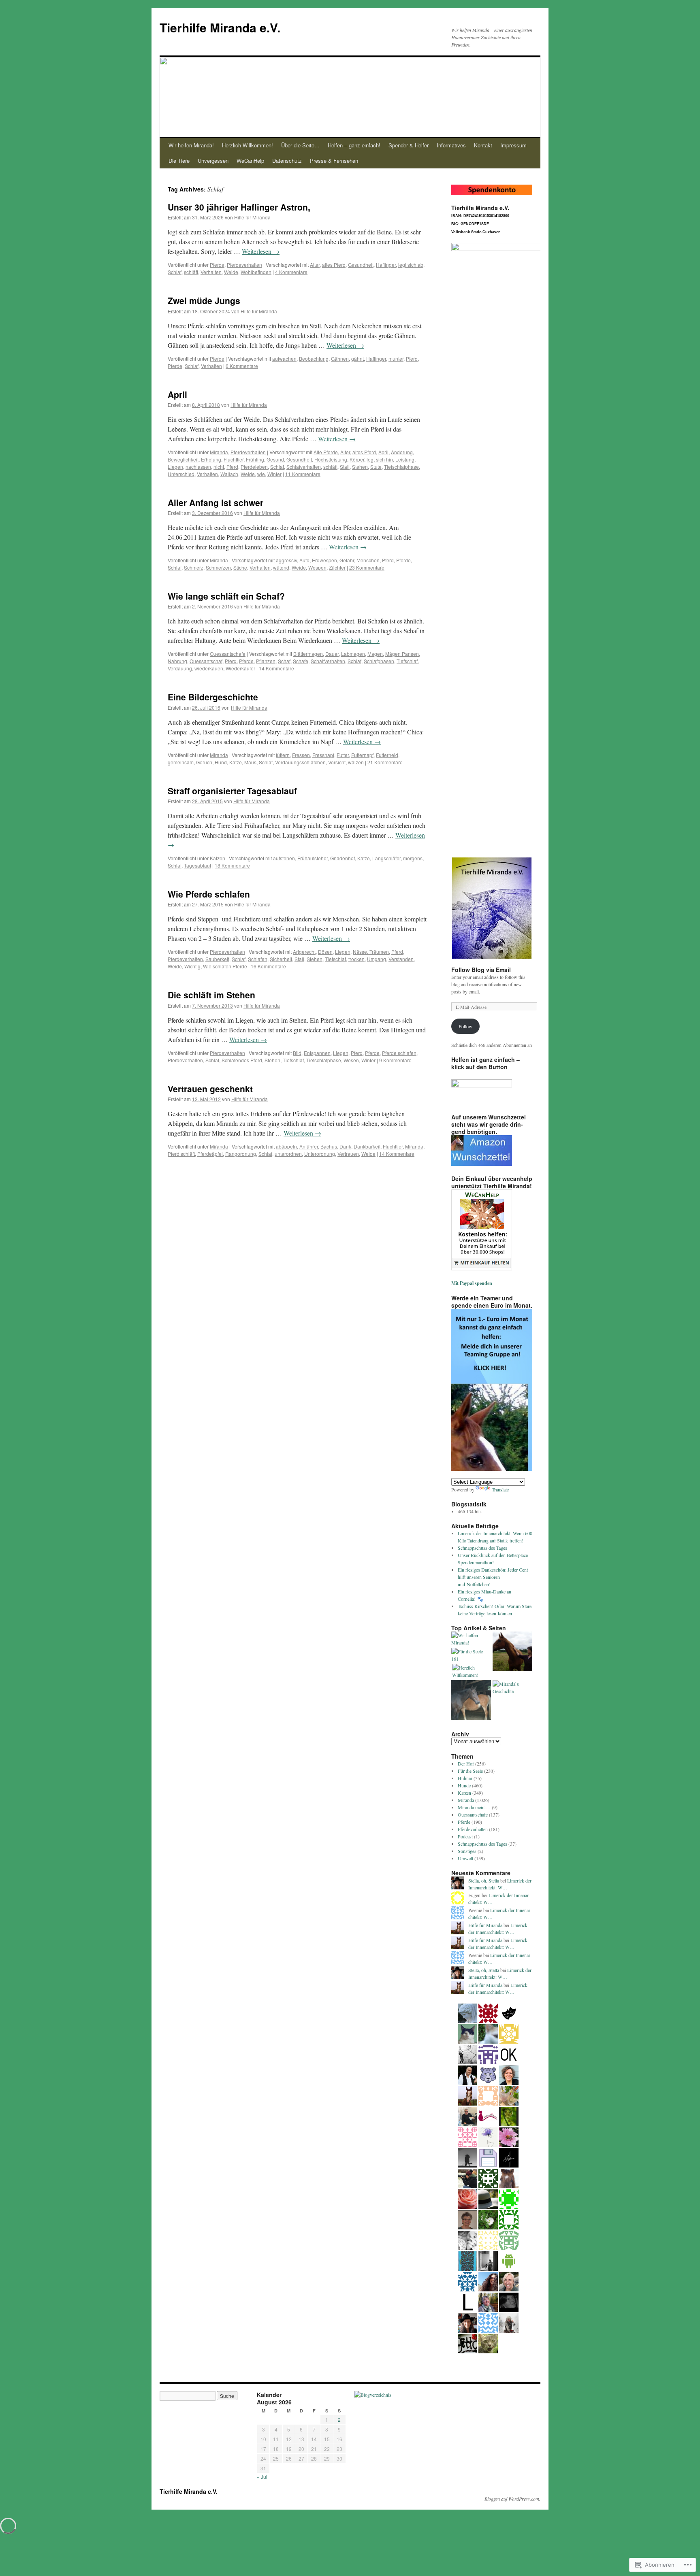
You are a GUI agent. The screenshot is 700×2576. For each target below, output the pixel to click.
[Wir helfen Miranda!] (471, 1639)
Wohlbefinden (256, 272)
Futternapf (362, 755)
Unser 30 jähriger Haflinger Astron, (239, 207)
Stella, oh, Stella (484, 1880)
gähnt (357, 358)
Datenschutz (287, 161)
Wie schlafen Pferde (225, 966)
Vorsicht (337, 762)
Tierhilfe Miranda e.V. (220, 27)
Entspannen (317, 1053)
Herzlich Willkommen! (248, 145)
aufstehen (284, 858)
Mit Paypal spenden (472, 1283)
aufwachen (284, 358)
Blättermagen (308, 654)
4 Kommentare (291, 272)
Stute (376, 467)
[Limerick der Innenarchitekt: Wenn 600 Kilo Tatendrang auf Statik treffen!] (471, 1701)
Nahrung (177, 661)
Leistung (405, 459)
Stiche (240, 567)
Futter (343, 755)
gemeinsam (181, 762)
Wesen (351, 1060)
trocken (356, 959)
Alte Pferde (326, 452)
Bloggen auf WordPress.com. (512, 2499)
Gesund (275, 459)
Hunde (464, 1785)
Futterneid (387, 755)
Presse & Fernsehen (334, 161)
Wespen (317, 567)
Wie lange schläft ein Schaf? (226, 596)
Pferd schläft (181, 1154)
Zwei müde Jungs (204, 300)
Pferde (217, 265)
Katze (236, 762)
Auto (304, 560)
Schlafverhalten (304, 467)
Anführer (309, 1146)
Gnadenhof (343, 858)
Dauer (332, 654)
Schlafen (258, 959)
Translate (500, 1489)
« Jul (262, 2477)
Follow (465, 1026)
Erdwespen (324, 560)
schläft (191, 272)
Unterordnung (320, 1154)
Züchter (337, 567)
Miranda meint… (474, 1807)
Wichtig (192, 966)
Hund (221, 762)
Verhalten (211, 272)
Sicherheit (281, 959)
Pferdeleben (254, 467)
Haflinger (386, 265)
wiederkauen (209, 668)
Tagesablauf (197, 865)
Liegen (175, 467)
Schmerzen (218, 567)
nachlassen (198, 467)
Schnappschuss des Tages (482, 1548)
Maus (250, 762)
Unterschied (181, 474)
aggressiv (286, 560)
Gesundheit (361, 265)
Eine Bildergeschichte (213, 697)
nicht (219, 467)
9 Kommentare (395, 1060)
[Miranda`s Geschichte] (512, 1687)
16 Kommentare (268, 966)
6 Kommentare (242, 366)
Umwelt (465, 1858)
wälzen (356, 762)
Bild (297, 1053)
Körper (357, 459)
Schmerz (194, 567)
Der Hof (466, 1763)
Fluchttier (234, 459)
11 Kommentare (303, 474)
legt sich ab (411, 265)
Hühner (465, 1778)
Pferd (412, 358)
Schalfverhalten (328, 661)
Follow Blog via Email (481, 970)
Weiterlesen (261, 251)
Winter (274, 474)
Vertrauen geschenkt (210, 1089)
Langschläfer (386, 858)
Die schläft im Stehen (211, 995)
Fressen (301, 755)
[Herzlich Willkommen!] (472, 1671)
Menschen (368, 560)
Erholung (211, 459)
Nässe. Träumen (371, 952)
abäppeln (286, 1146)
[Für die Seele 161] (471, 1655)
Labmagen (353, 654)
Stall (345, 467)
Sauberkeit (217, 959)
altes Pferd (334, 265)
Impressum (513, 145)
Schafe (301, 661)
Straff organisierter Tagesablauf (232, 791)
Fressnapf (323, 755)
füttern (283, 755)
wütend (281, 567)
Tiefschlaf (407, 661)
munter (396, 358)
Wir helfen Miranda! (191, 145)
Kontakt (483, 145)
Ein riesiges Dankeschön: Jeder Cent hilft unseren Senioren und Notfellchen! (493, 1577)
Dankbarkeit (367, 1146)
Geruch (204, 762)
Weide (231, 272)
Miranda (219, 452)
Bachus (329, 1146)
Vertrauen (348, 1154)
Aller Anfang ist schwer (216, 502)
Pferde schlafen (399, 1053)
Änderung (402, 452)
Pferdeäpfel (210, 1154)
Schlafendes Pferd (242, 1060)
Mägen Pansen (402, 654)
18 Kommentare (232, 865)
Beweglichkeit (183, 459)
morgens (413, 858)
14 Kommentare (276, 668)
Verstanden (401, 959)
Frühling (255, 459)
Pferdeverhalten (244, 265)
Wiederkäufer (240, 668)
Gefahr (347, 560)
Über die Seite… (300, 145)
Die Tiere (179, 161)
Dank (345, 1146)
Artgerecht (304, 952)
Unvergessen (213, 161)
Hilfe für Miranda (252, 217)
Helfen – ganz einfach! (354, 145)
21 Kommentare (385, 762)
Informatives (451, 145)
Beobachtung (314, 358)
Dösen (325, 952)
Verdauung (180, 668)
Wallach (229, 474)
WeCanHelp (250, 161)
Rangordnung (241, 1154)
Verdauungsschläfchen (300, 762)
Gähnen (340, 358)
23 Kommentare (367, 567)
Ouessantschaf (206, 661)
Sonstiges (467, 1851)
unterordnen (288, 1154)
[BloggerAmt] (373, 2395)
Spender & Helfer (409, 145)
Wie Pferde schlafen (209, 894)
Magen (375, 654)
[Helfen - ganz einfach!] (512, 1652)
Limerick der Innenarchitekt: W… (500, 1884)
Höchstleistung (331, 459)
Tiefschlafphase (401, 467)
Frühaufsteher (313, 858)
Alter (315, 265)
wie (261, 474)
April (177, 394)
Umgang (377, 959)
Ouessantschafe (228, 654)
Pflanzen (266, 661)
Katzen (218, 858)
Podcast (465, 1836)
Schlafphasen (379, 661)
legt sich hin (380, 459)
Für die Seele (470, 1771)
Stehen (360, 467)
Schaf (284, 661)
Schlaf (175, 272)
